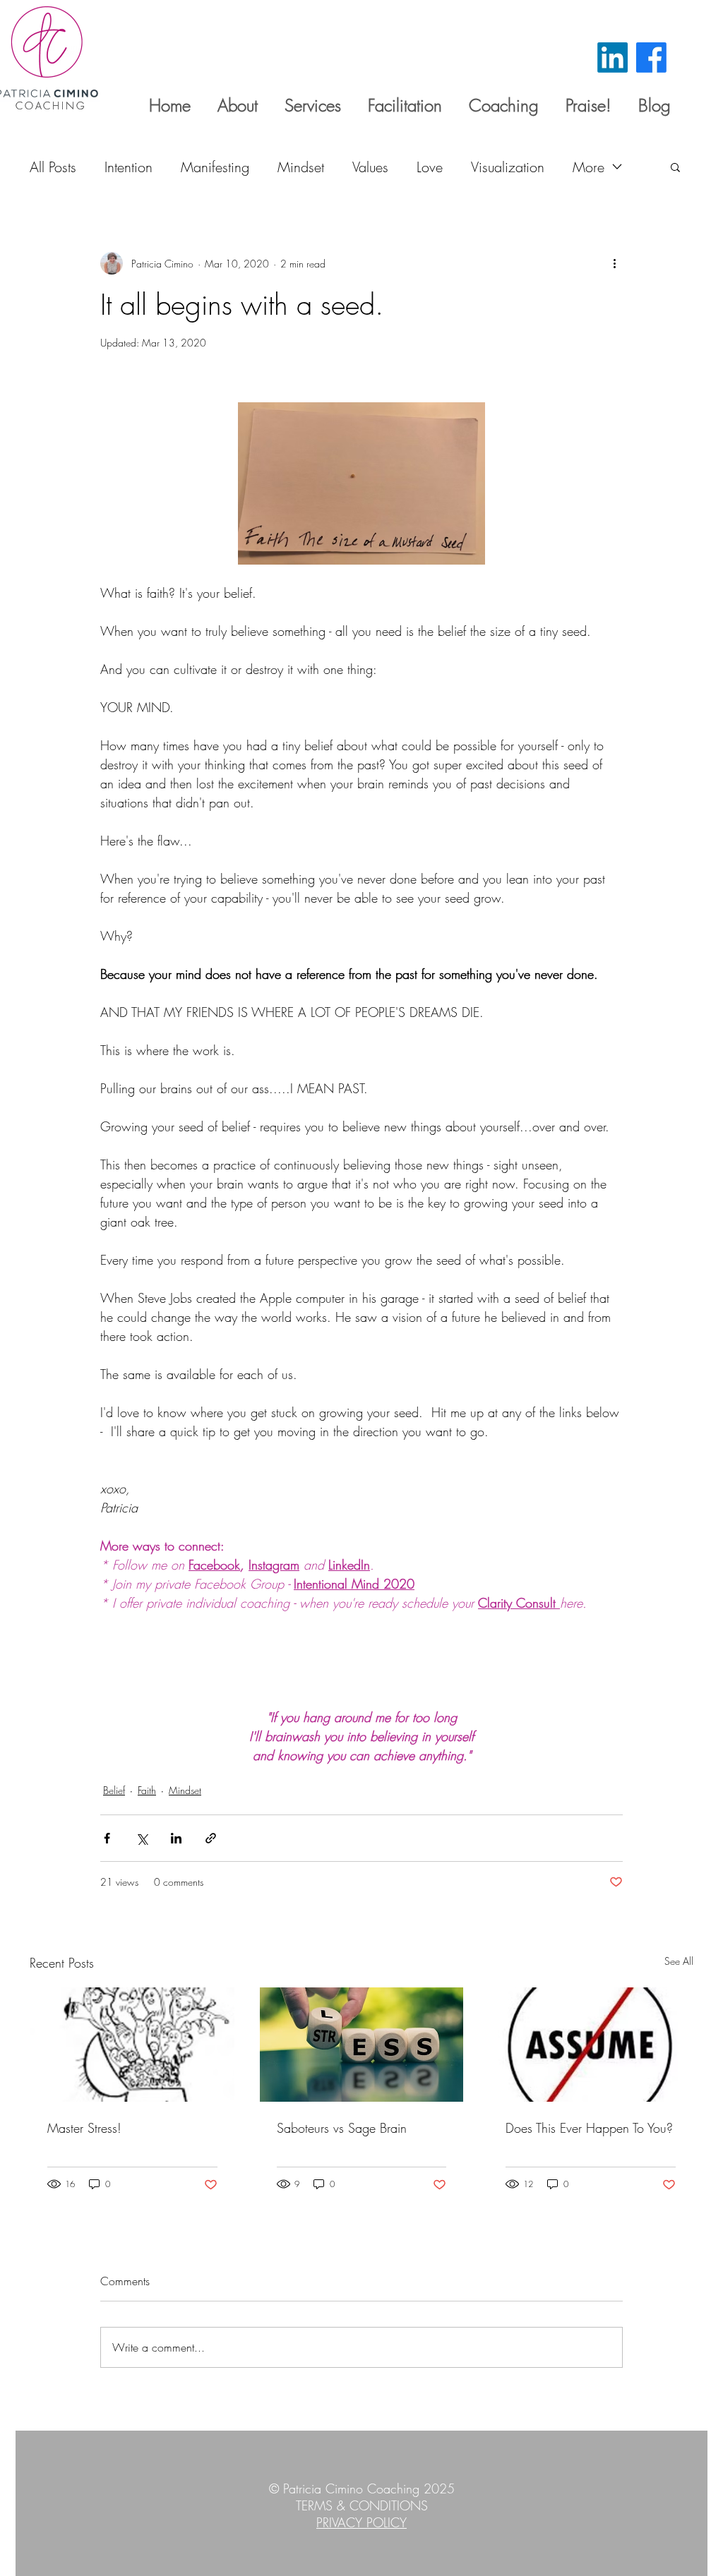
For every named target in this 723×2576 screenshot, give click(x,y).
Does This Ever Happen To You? (589, 2128)
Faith (147, 1790)
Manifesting (215, 167)
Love (430, 167)
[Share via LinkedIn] (176, 1838)
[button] (675, 167)
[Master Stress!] (132, 2045)
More (588, 167)
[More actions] (614, 263)
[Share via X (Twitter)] (142, 1838)
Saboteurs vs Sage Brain (342, 2128)
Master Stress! (84, 2128)
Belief (114, 1790)
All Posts (53, 167)
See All (679, 1961)
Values (370, 167)
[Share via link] (211, 1838)
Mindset (301, 167)
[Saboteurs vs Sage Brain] (362, 2045)
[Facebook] (651, 58)
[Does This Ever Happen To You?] (591, 2045)
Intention (129, 167)
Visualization (508, 167)
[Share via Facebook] (107, 1838)
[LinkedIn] (613, 58)
